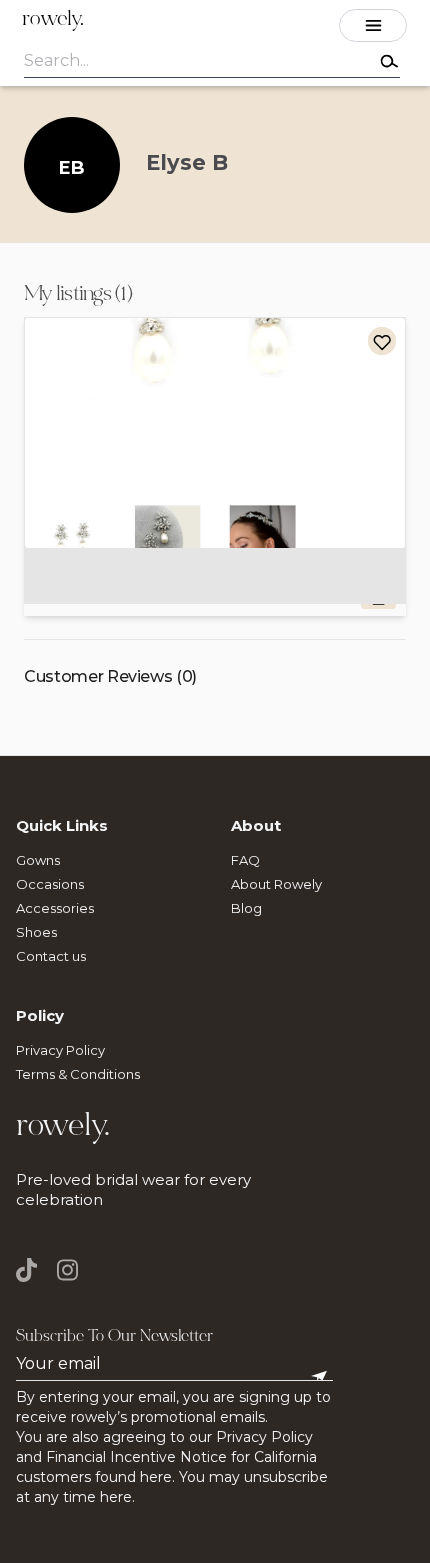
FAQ (245, 860)
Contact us (51, 956)
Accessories (55, 908)
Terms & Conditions (78, 1074)
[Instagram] (67, 1270)
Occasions (50, 884)
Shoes (36, 932)
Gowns (38, 860)
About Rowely (276, 884)
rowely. (53, 20)
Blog (246, 908)
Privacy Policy (60, 1050)
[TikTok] (31, 1270)
